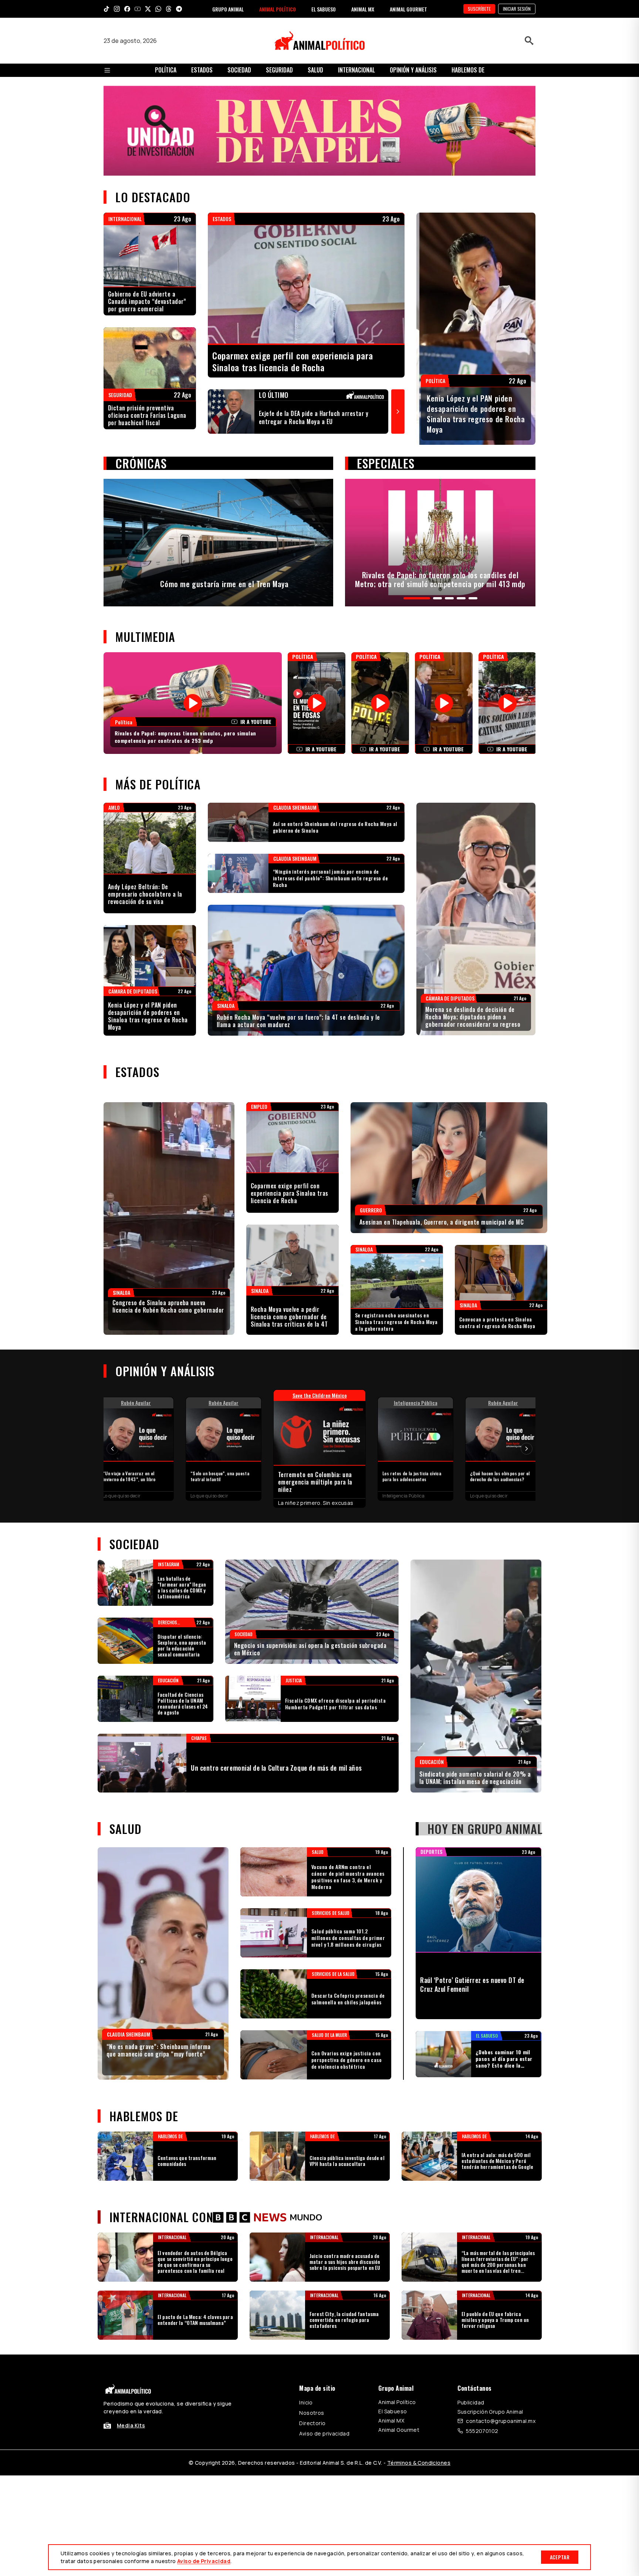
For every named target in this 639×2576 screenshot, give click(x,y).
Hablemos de (468, 70)
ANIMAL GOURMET (408, 9)
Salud (315, 70)
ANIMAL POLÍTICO (278, 9)
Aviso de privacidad (324, 2433)
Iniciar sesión (517, 9)
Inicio (306, 2402)
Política (166, 70)
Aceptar (560, 2557)
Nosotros (312, 2413)
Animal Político (397, 2402)
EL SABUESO (324, 9)
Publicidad (471, 2402)
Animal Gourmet (399, 2430)
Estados (202, 70)
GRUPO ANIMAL (228, 9)
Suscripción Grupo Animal (490, 2412)
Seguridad (279, 70)
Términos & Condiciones (419, 2463)
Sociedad (239, 70)
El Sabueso (393, 2411)
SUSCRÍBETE (479, 9)
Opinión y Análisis (413, 70)
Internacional (356, 70)
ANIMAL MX (363, 9)
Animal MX (391, 2421)
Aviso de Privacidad (204, 2561)
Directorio (312, 2423)
